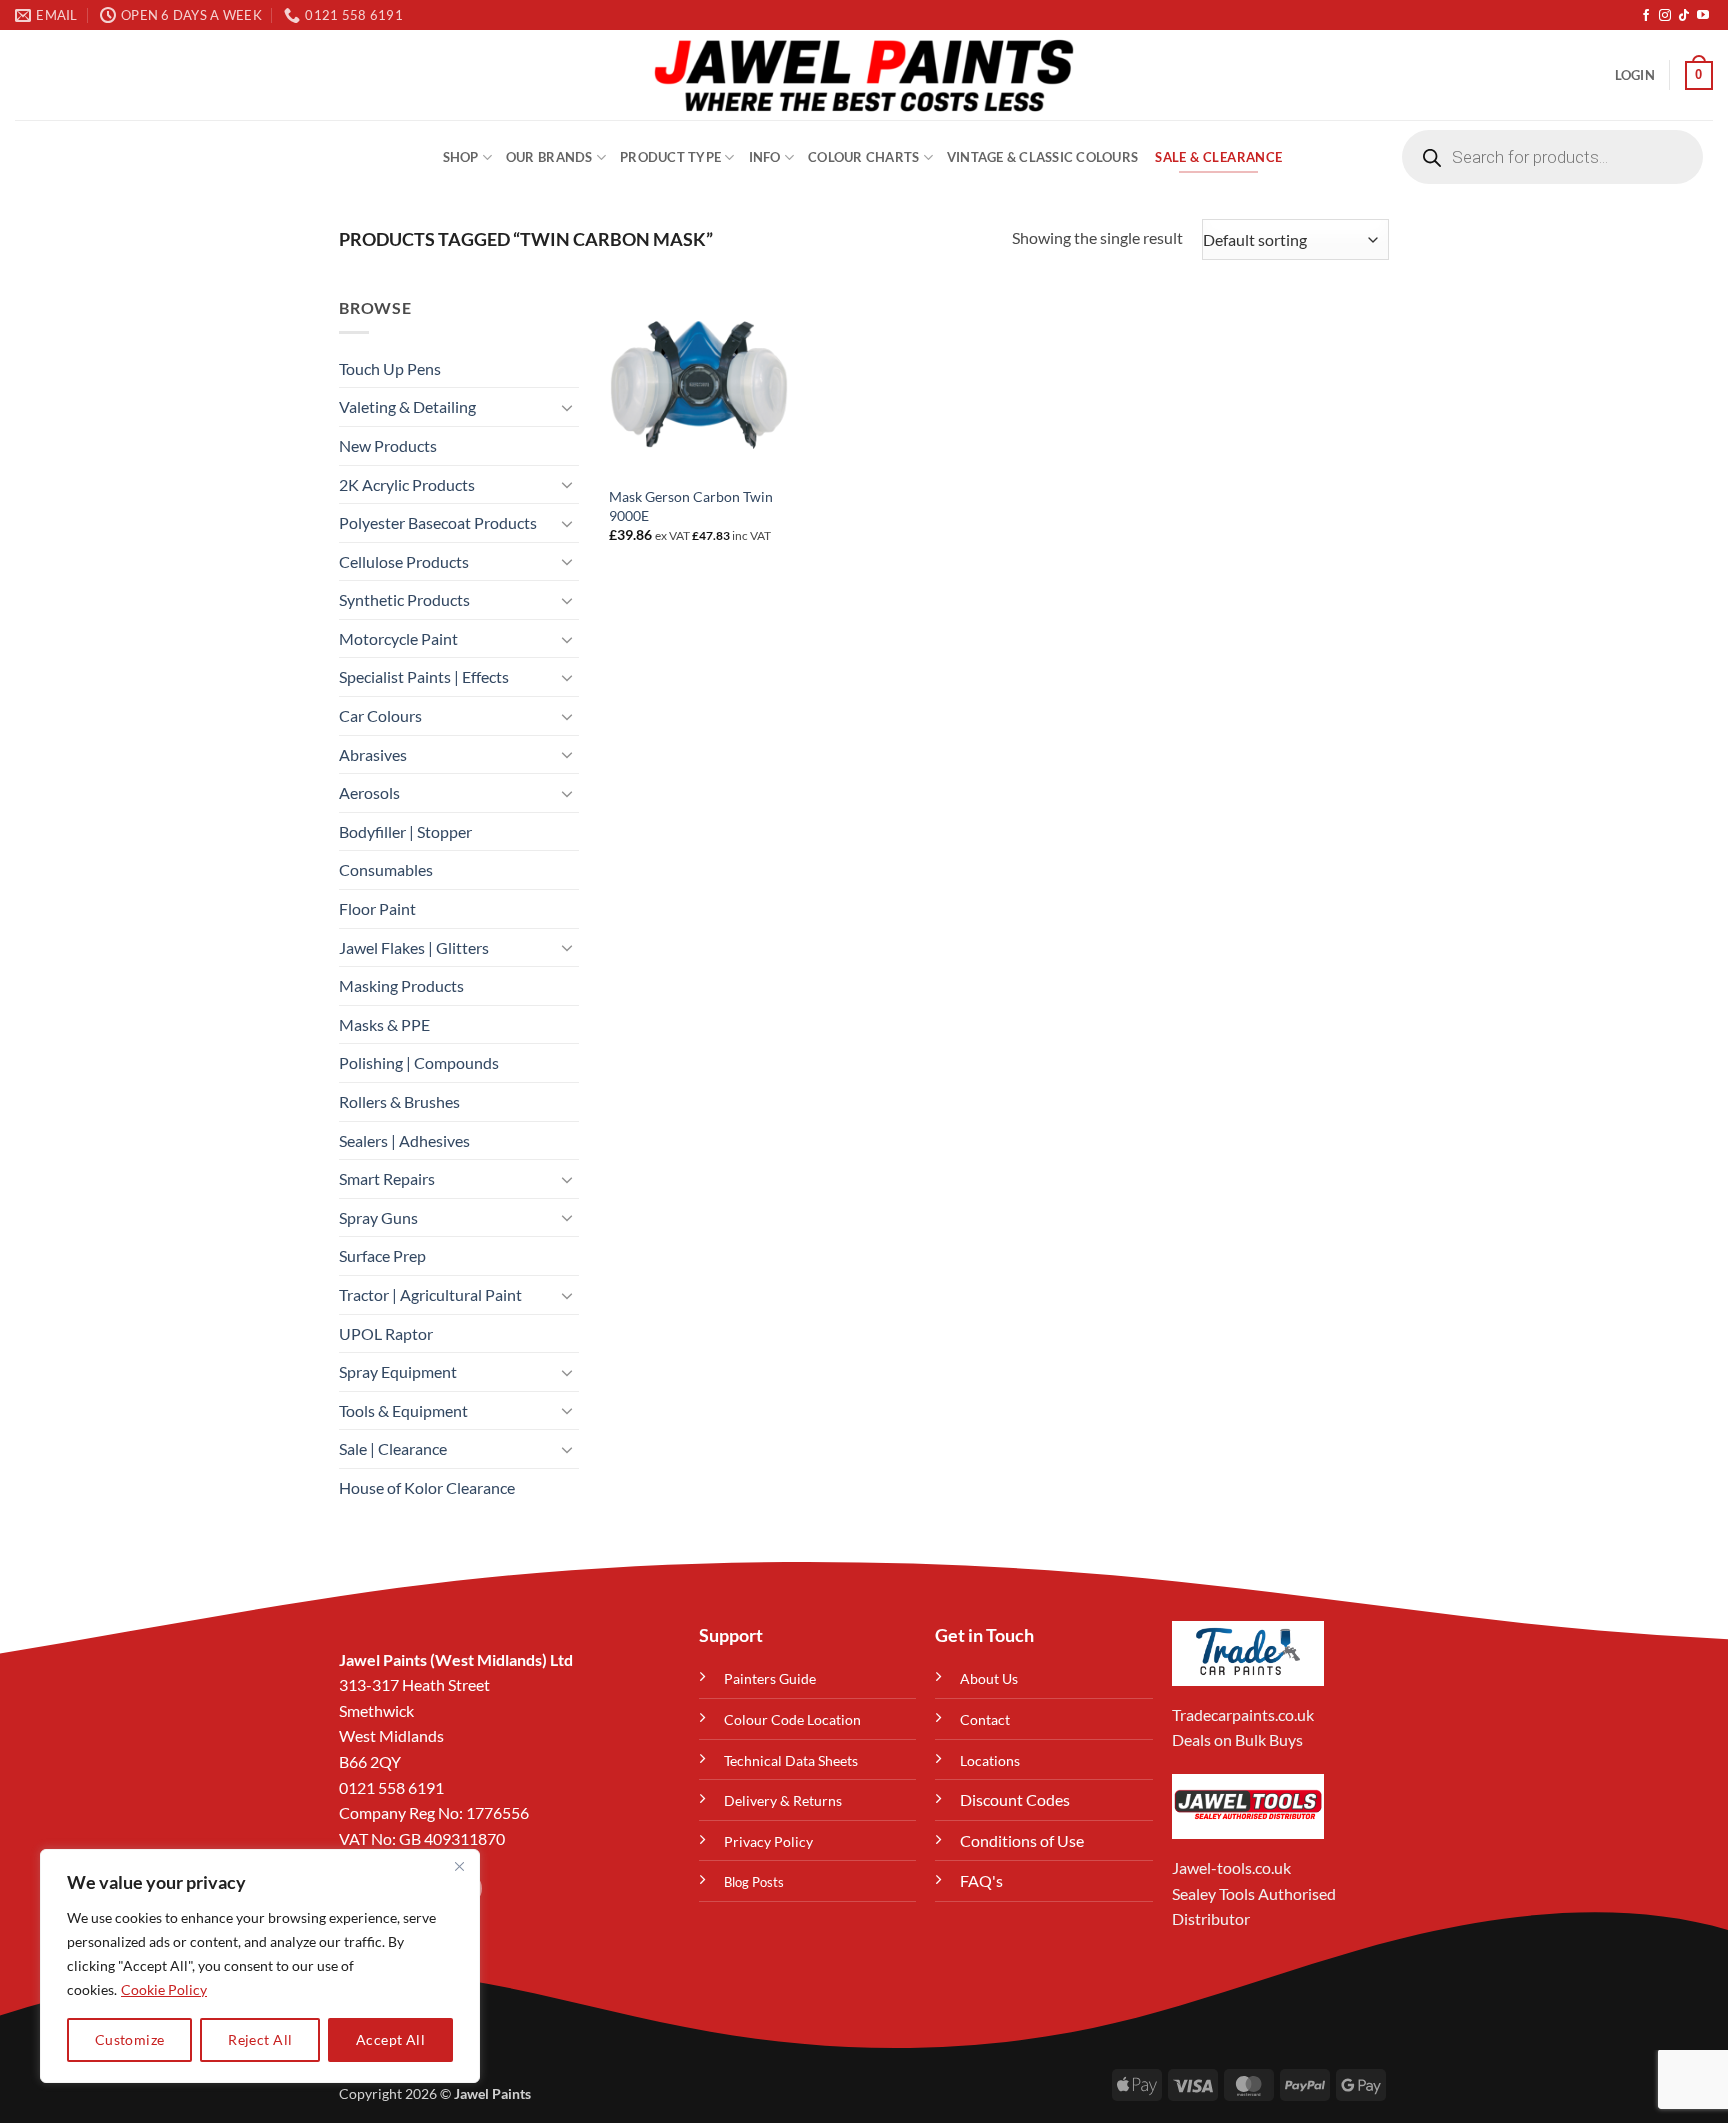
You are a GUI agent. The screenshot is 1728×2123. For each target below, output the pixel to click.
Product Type (670, 157)
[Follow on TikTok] (1684, 16)
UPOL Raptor (386, 1333)
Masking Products (401, 985)
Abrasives (373, 754)
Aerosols (369, 792)
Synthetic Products (404, 599)
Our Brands (549, 157)
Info (765, 157)
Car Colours (380, 715)
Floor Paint (377, 908)
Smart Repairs (387, 1178)
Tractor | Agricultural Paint (430, 1294)
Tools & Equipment (403, 1410)
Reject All (260, 2039)
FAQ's (981, 1880)
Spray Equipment (398, 1371)
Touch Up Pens (390, 368)
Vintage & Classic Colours (1042, 157)
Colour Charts (863, 157)
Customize (130, 2039)
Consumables (386, 869)
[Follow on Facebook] (1646, 16)
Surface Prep (382, 1255)
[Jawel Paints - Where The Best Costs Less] (864, 75)
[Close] (459, 1866)
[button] (1635, 75)
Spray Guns (378, 1217)
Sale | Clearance (393, 1448)
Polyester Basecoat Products (438, 522)
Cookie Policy (164, 1989)
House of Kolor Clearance (427, 1487)
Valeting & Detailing (407, 406)
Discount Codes (1015, 1799)
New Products (388, 445)
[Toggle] (567, 407)
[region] (260, 1966)
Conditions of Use (1022, 1840)
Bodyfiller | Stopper (405, 831)
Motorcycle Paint (398, 638)
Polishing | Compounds (419, 1062)
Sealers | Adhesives (404, 1140)
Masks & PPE (384, 1024)
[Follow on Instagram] (1665, 16)
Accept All (390, 2039)
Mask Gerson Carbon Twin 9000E (691, 506)
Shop (461, 157)
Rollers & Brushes (399, 1101)
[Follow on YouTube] (1703, 16)
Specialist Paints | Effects (424, 676)
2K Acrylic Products (407, 484)
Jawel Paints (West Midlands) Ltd (456, 1659)
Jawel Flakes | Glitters (414, 947)
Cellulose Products (404, 561)
